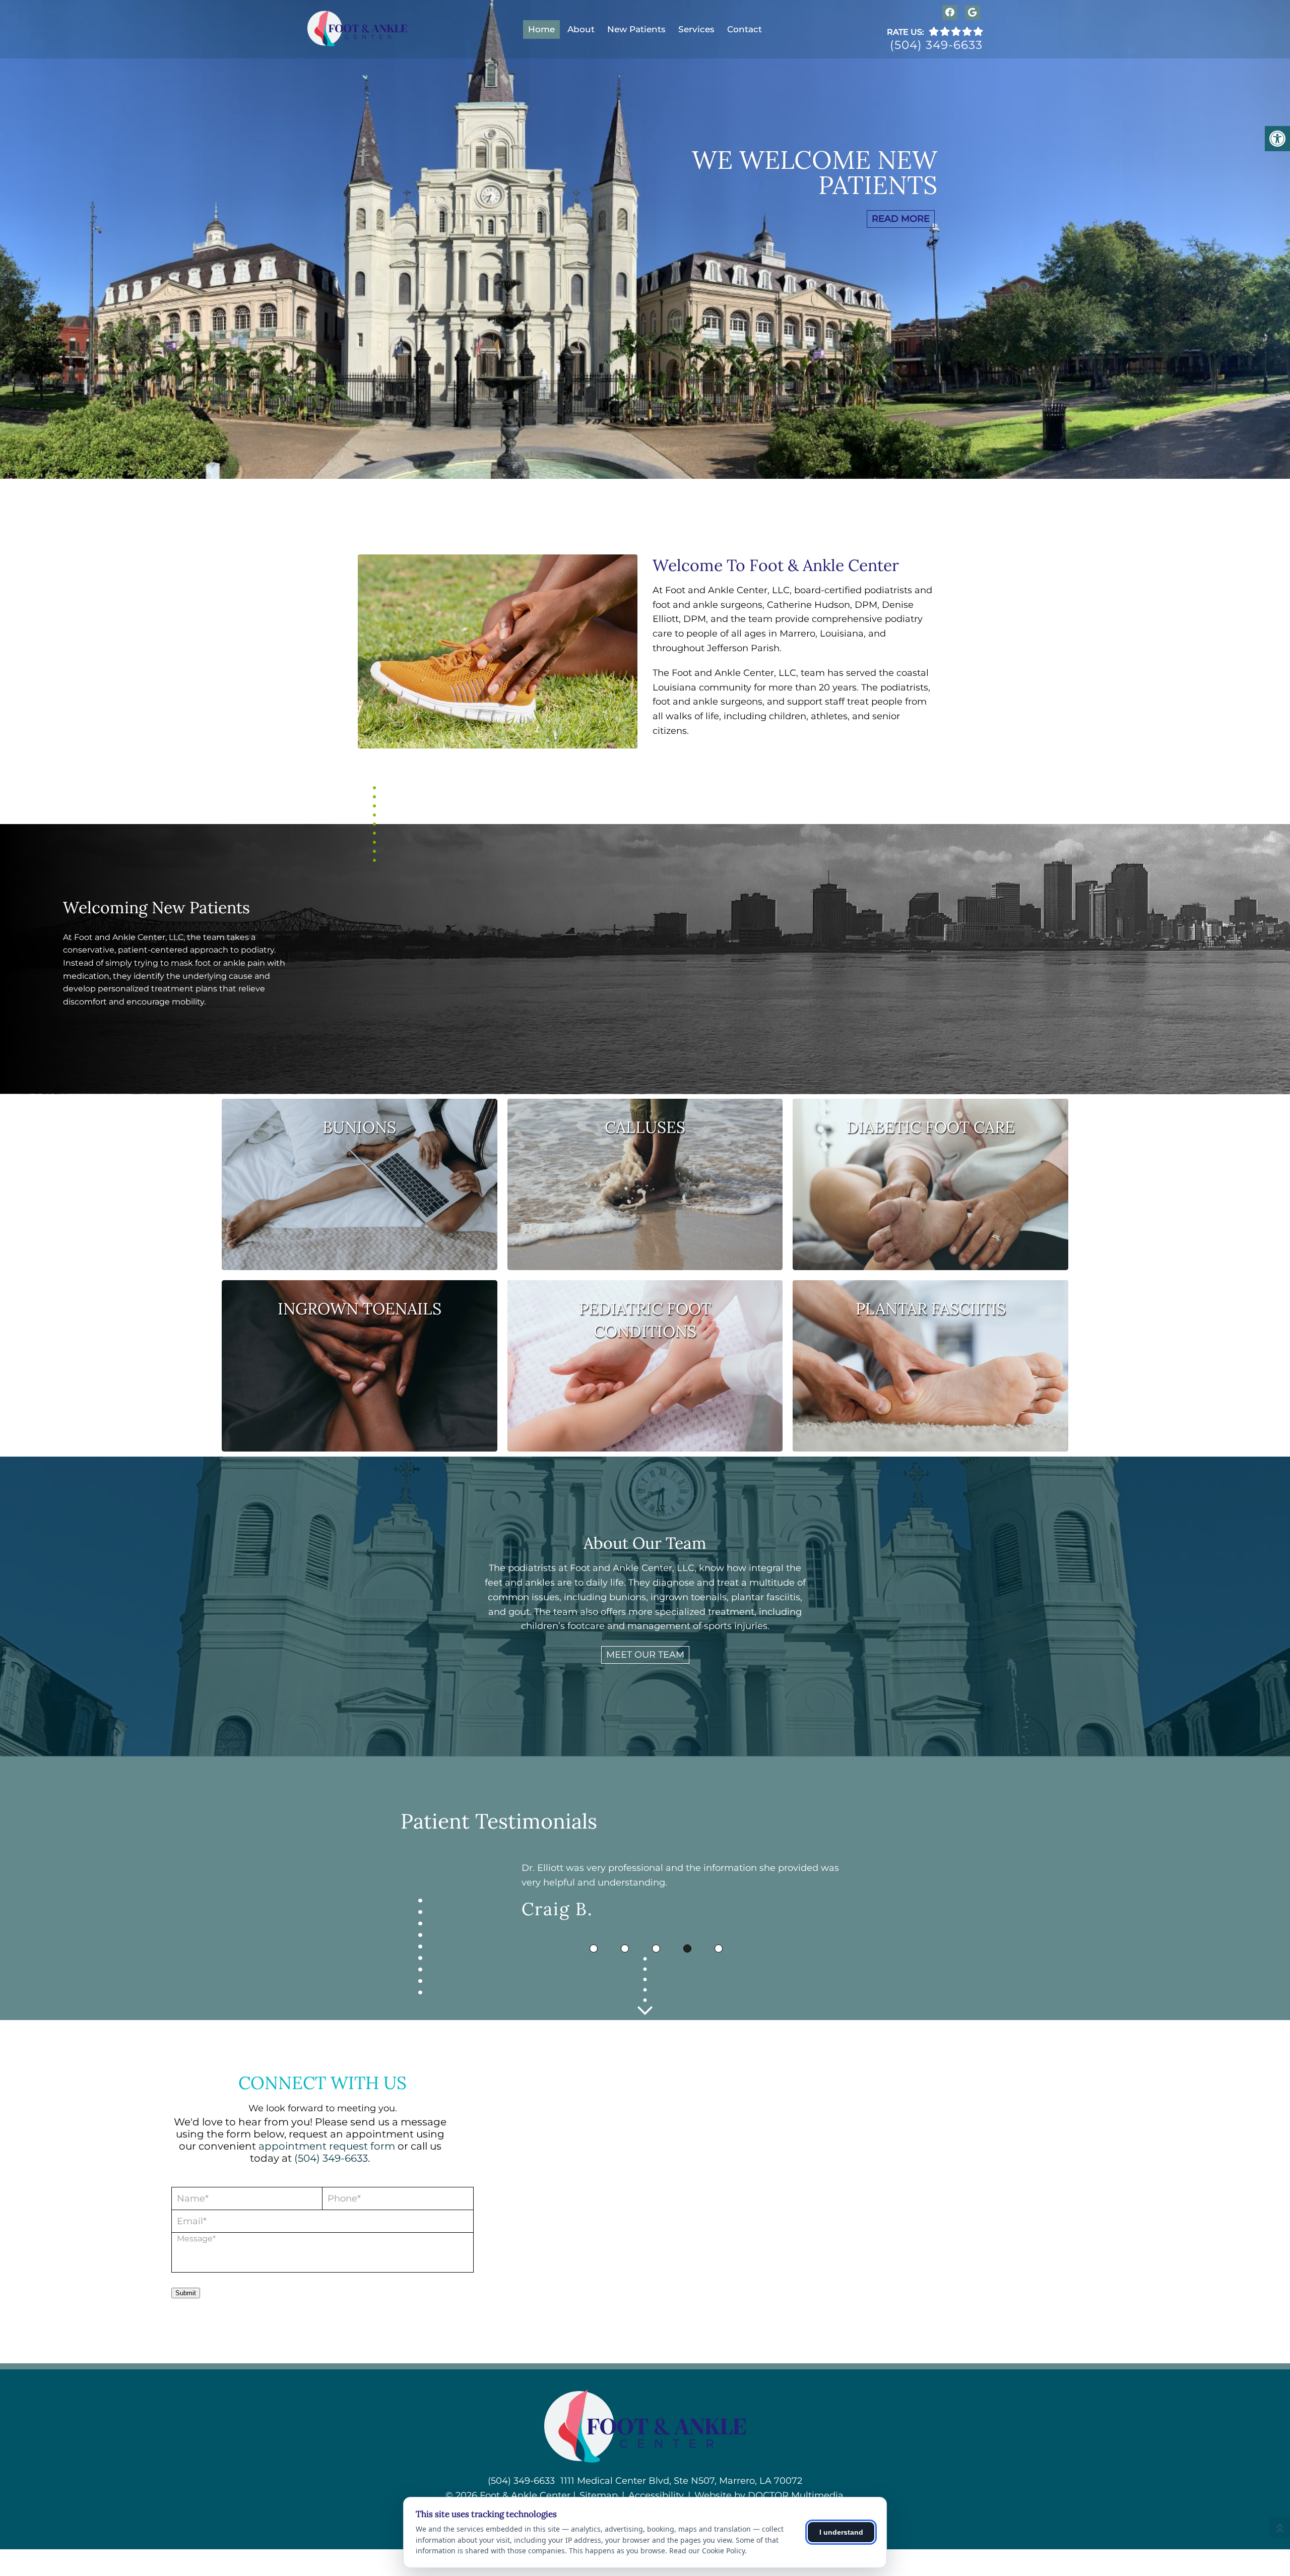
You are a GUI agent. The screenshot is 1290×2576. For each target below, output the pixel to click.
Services (696, 29)
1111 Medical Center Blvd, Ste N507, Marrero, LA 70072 (681, 2481)
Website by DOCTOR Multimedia (769, 2495)
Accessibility (656, 2495)
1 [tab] (594, 1949)
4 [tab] (687, 1949)
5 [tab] (719, 1949)
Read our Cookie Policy (707, 2551)
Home (541, 29)
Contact (745, 29)
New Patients (636, 29)
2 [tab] (625, 1949)
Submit (186, 2293)
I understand (841, 2532)
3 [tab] (656, 1949)
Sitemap (599, 2495)
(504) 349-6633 (936, 46)
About (581, 29)
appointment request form (327, 2146)
